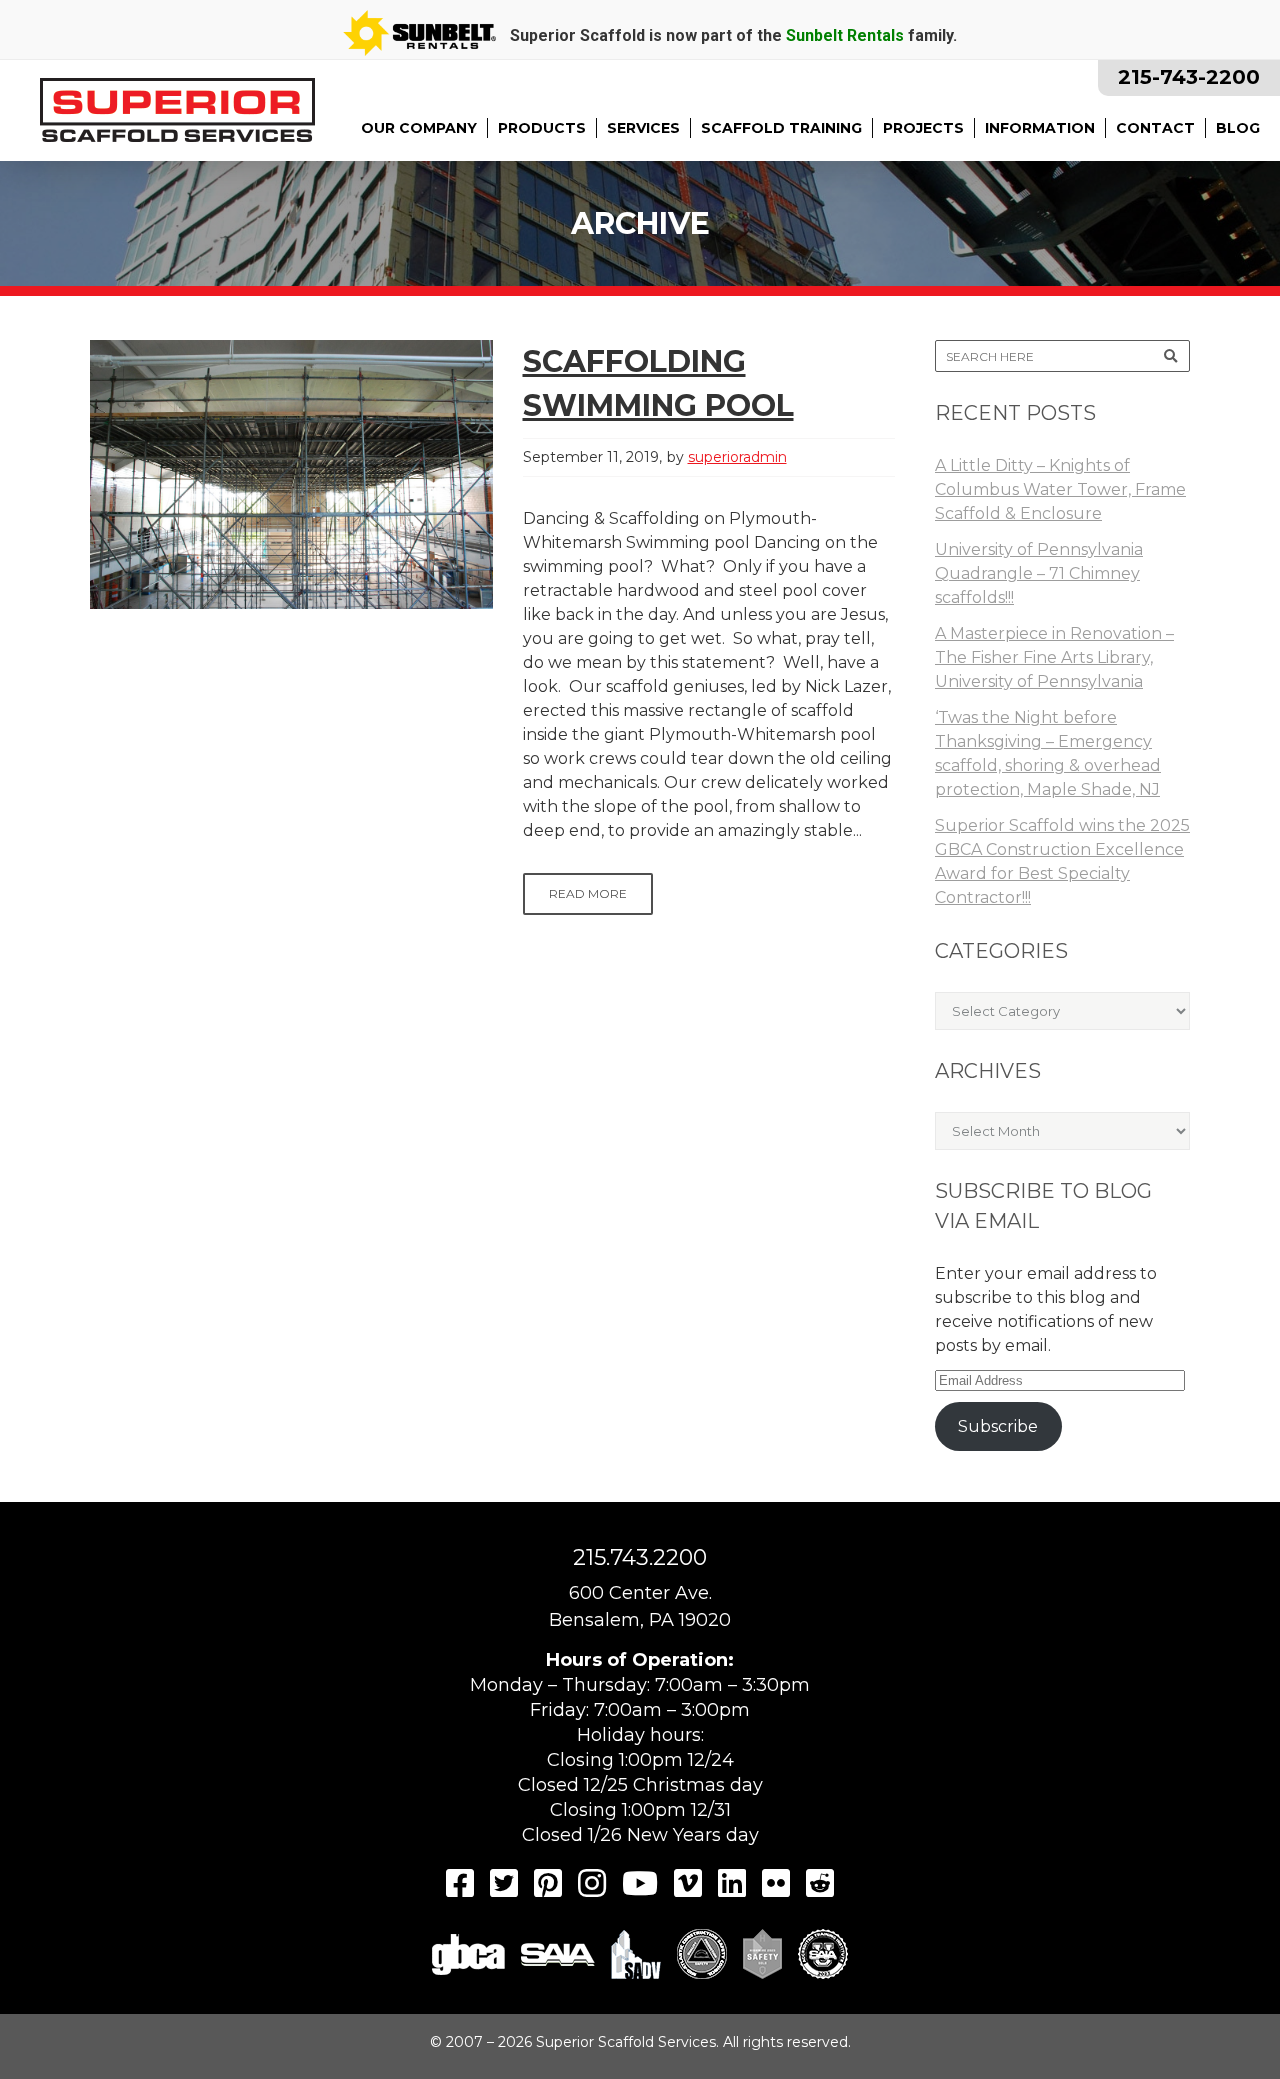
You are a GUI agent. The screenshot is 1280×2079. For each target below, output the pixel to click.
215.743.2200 (640, 1557)
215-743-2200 (1189, 77)
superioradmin (737, 457)
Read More (588, 893)
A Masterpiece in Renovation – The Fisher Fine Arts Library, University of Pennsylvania (1054, 657)
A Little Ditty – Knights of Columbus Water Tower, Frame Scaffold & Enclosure (1060, 489)
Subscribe (998, 1426)
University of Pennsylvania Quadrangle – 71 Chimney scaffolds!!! (1039, 573)
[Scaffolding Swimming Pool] (291, 474)
